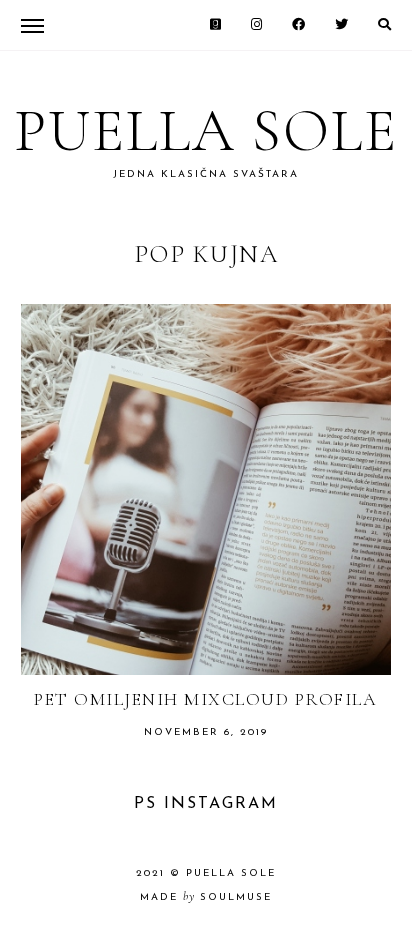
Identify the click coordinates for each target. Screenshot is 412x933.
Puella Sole (206, 131)
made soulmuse (206, 897)
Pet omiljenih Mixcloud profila (205, 699)
